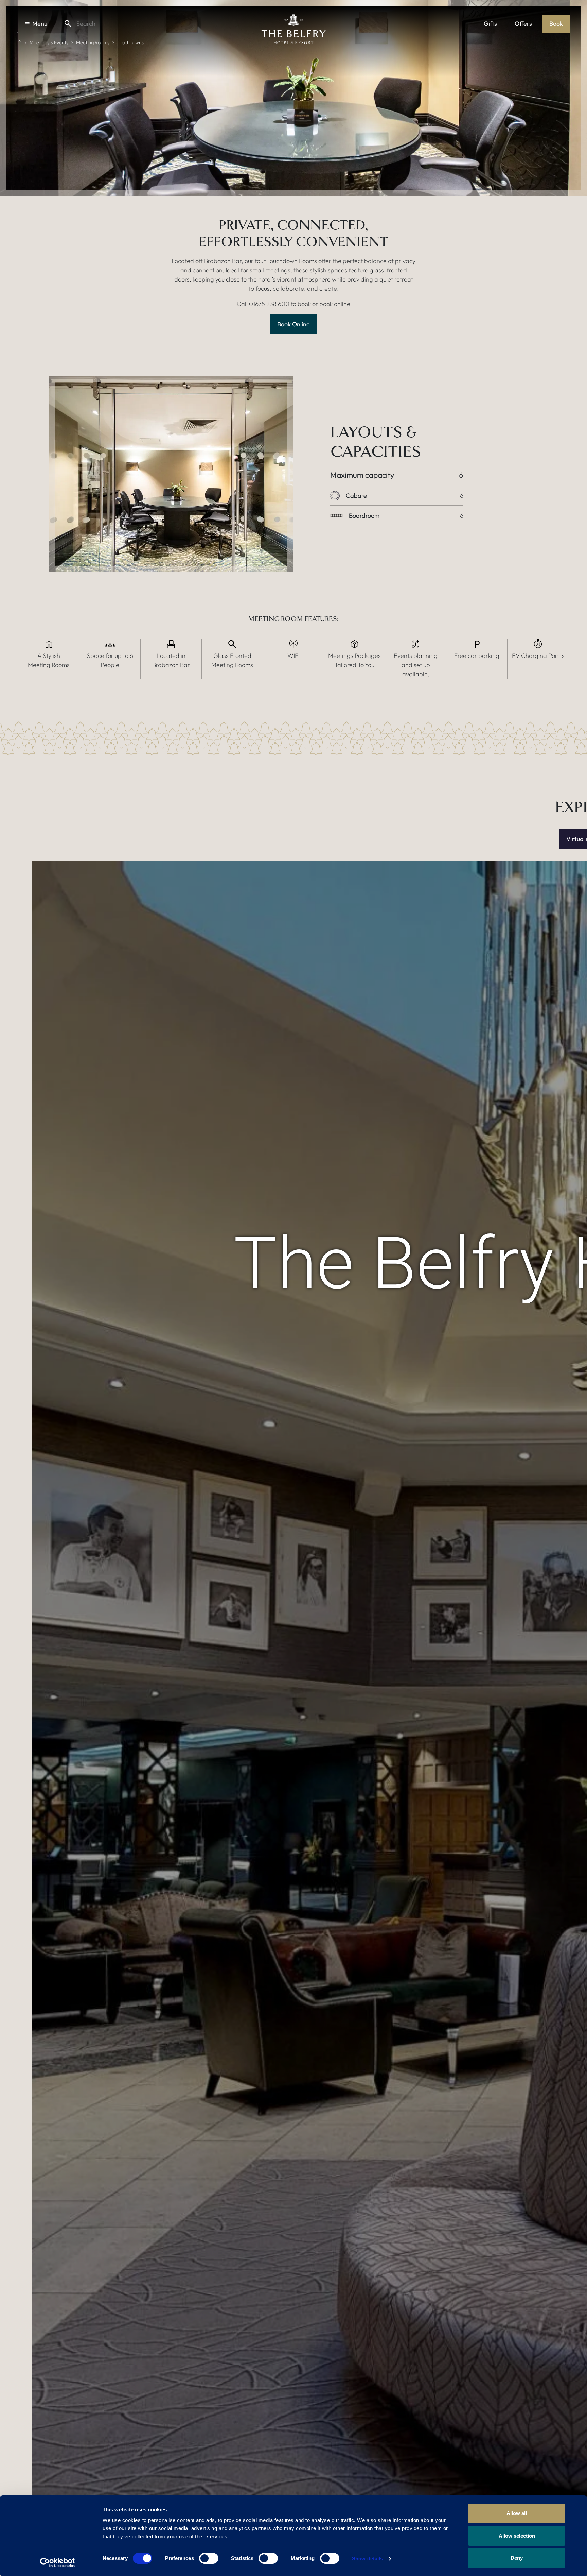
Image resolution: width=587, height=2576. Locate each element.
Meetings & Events (49, 42)
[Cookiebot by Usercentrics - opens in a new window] (58, 2563)
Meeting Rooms (93, 42)
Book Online (293, 324)
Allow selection (517, 2536)
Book (556, 24)
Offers (523, 24)
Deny (517, 2558)
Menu (40, 24)
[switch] (209, 2558)
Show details (367, 2558)
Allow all (517, 2513)
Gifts (490, 24)
